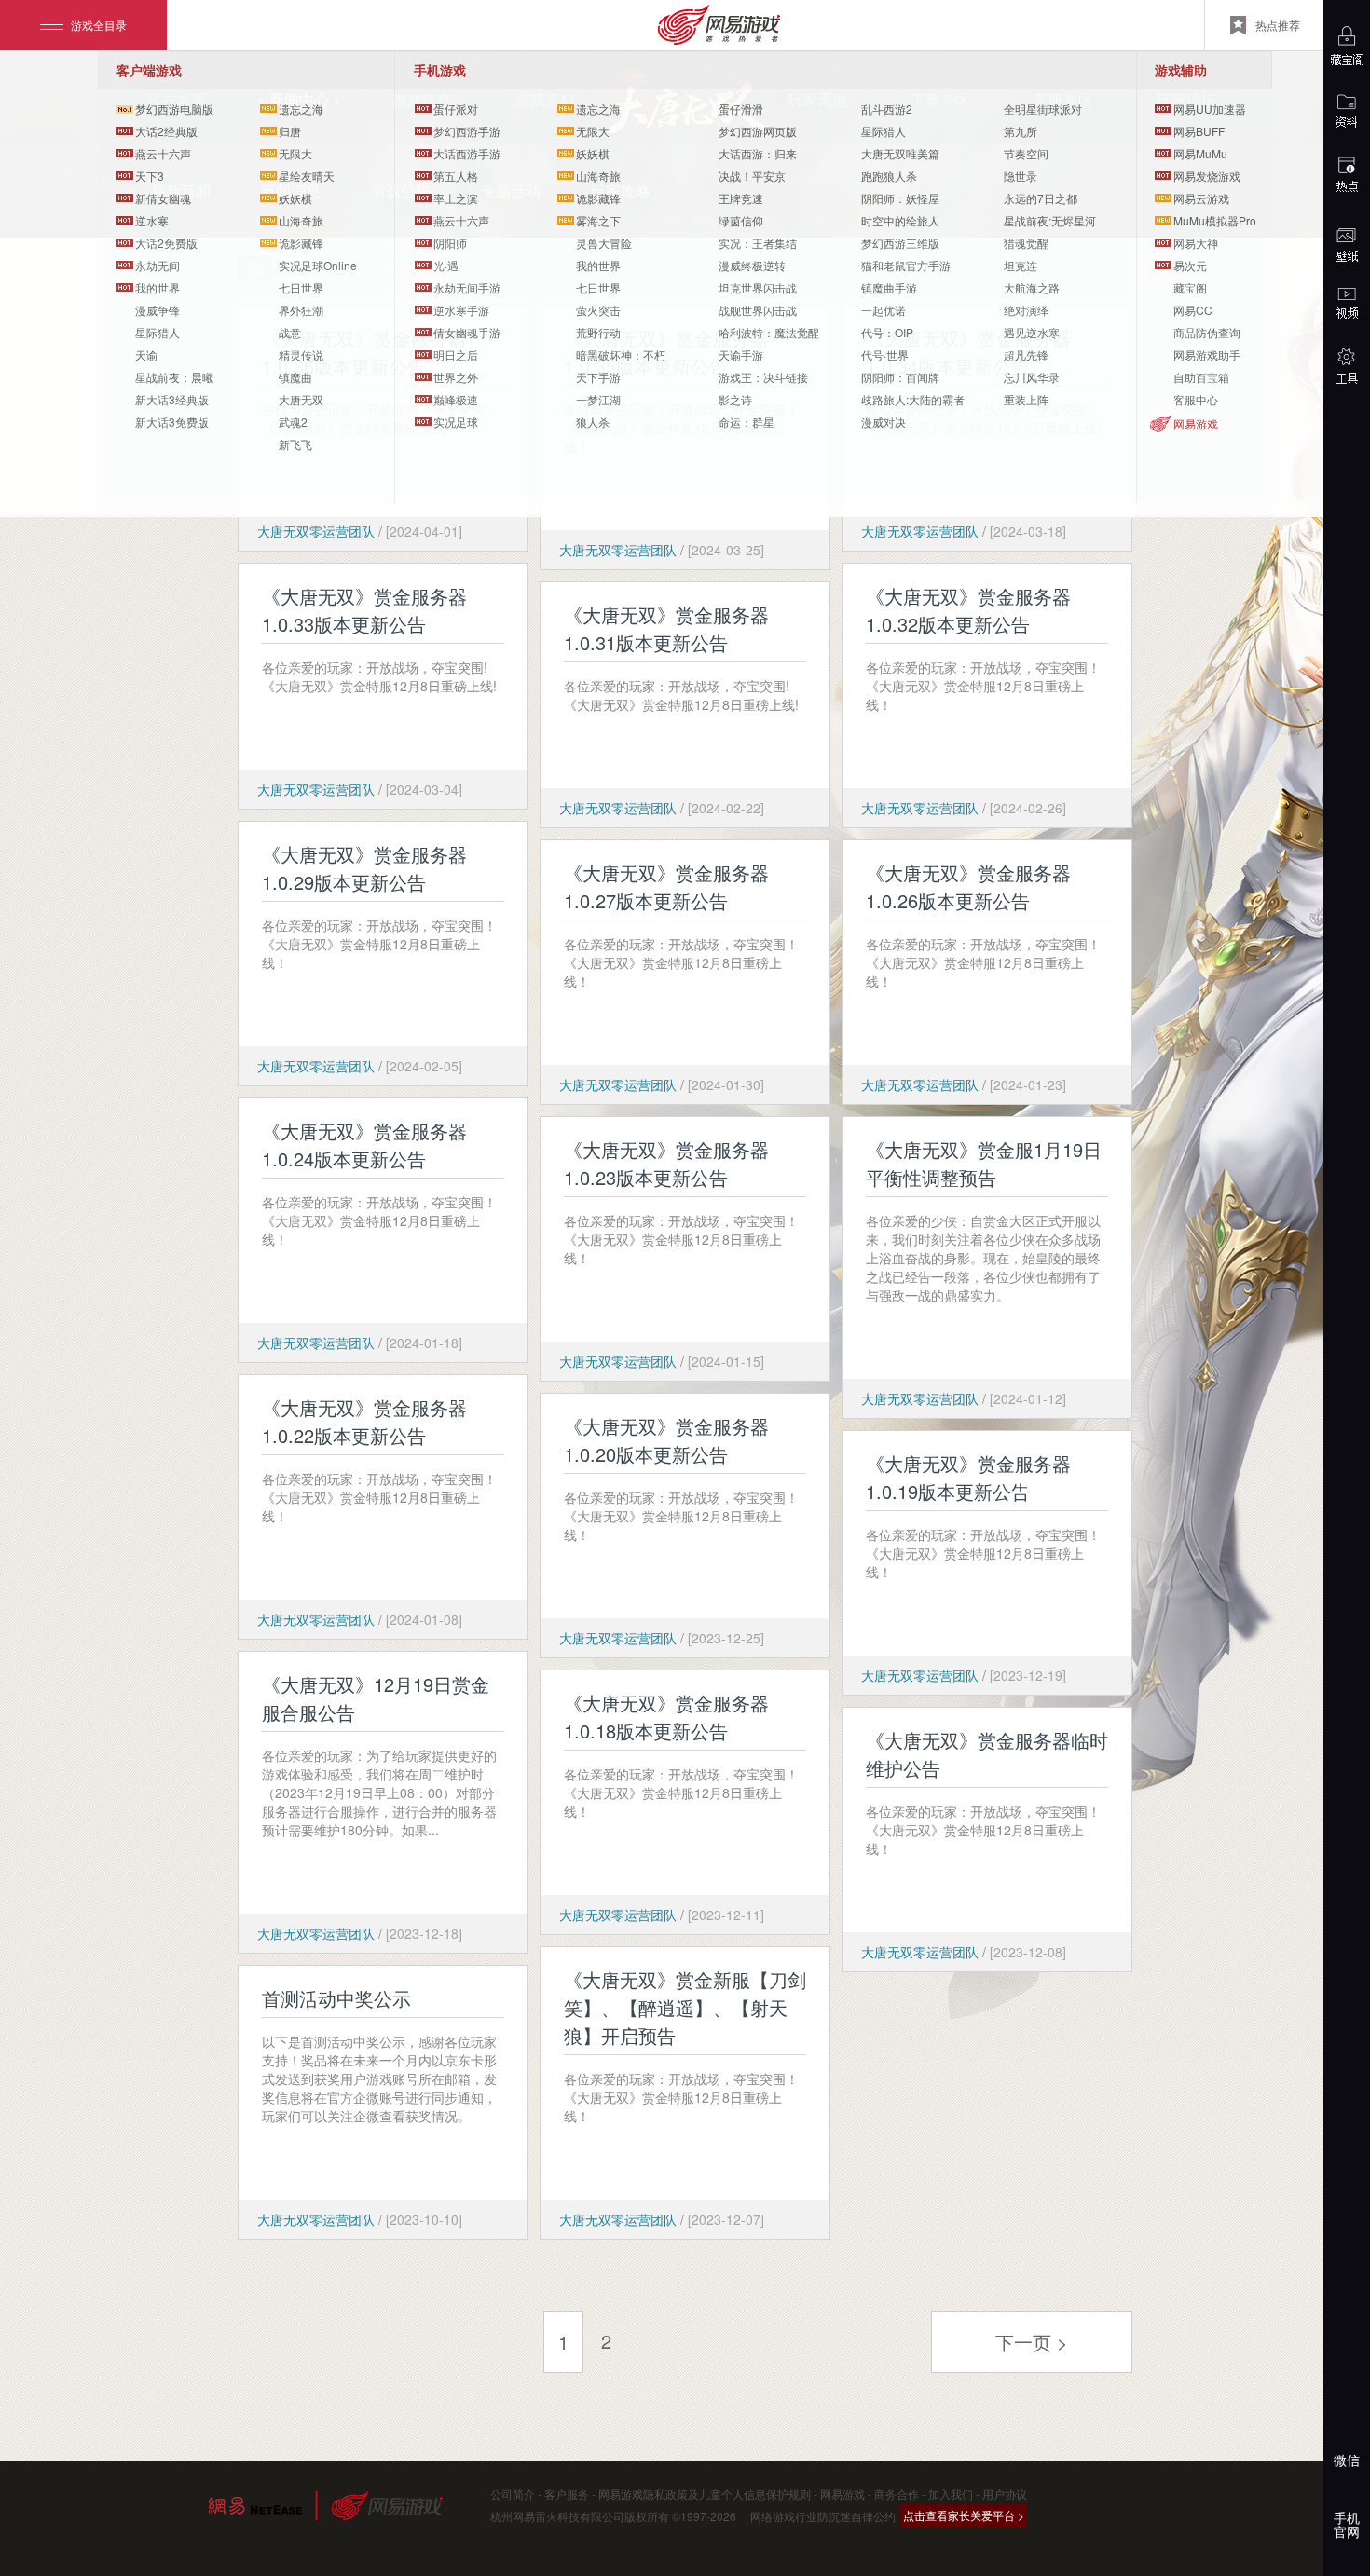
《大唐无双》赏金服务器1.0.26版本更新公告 (968, 886)
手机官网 (1347, 2524)
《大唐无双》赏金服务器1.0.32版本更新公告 (968, 610)
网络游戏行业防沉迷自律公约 (823, 2516)
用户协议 (1005, 2494)
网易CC (1193, 310)
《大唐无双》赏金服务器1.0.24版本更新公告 (364, 1145)
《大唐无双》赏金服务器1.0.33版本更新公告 (364, 610)
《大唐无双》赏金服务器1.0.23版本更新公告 (666, 1163)
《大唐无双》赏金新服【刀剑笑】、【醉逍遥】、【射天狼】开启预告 (685, 2007)
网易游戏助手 (1207, 354)
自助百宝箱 (1201, 377)
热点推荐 (1278, 25)
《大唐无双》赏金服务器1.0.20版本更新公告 (666, 1440)
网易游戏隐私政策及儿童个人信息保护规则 (705, 2494)
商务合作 (897, 2494)
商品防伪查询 (1207, 332)
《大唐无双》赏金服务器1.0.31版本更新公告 (666, 628)
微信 (1347, 2460)
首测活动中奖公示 (336, 1998)
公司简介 (513, 2494)
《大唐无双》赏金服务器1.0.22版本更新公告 (364, 1421)
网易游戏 (1196, 423)
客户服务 (567, 2494)
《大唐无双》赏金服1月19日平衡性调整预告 (984, 1163)
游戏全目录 (99, 25)
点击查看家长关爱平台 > (964, 2515)
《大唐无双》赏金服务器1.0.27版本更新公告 (666, 886)
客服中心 (1196, 399)
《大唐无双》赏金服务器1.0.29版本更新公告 (364, 868)
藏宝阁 (1190, 287)
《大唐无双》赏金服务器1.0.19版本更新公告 (968, 1477)
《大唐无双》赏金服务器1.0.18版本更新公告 (666, 1717)
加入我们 (951, 2494)
